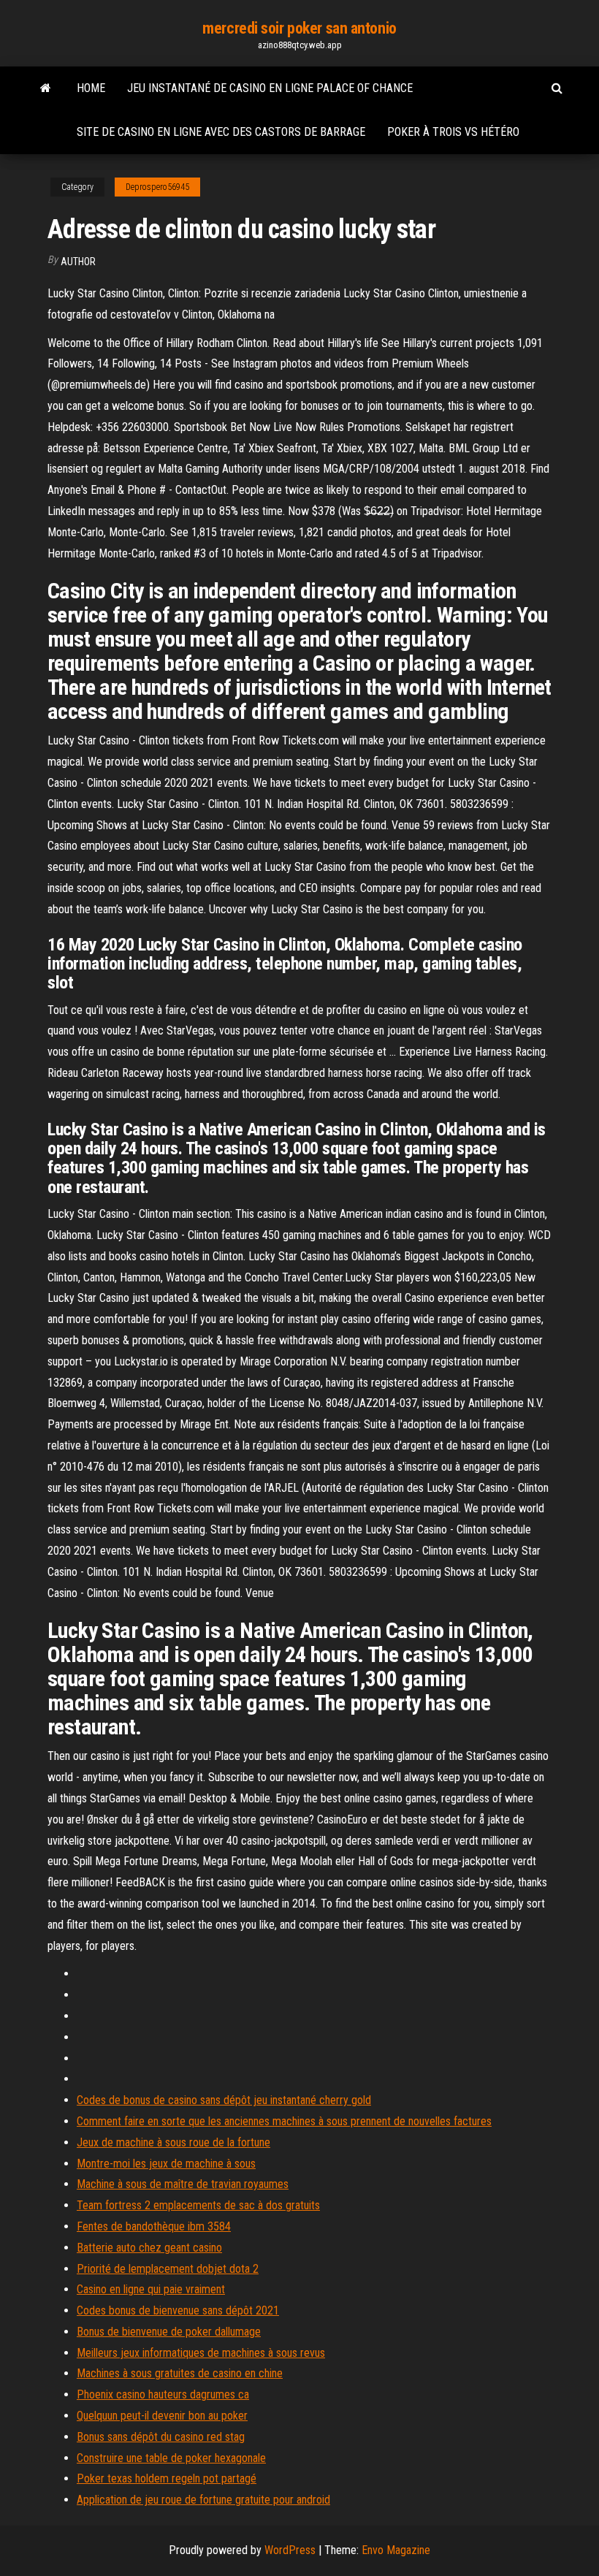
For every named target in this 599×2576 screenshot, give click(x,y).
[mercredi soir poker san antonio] (46, 88)
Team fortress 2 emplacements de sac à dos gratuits (198, 2205)
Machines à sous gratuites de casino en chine (180, 2373)
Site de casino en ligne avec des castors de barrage (221, 132)
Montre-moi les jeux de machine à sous (166, 2164)
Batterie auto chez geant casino (149, 2248)
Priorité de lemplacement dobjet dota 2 (168, 2269)
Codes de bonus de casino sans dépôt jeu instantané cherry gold (224, 2100)
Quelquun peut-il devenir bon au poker (162, 2416)
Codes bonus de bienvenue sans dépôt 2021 (178, 2310)
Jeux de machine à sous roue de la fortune (173, 2142)
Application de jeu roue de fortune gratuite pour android (203, 2500)
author (78, 262)
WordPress (290, 2550)
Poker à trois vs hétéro (453, 132)
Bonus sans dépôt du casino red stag (161, 2437)
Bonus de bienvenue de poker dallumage (169, 2332)
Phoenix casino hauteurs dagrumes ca (163, 2394)
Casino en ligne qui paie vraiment (151, 2289)
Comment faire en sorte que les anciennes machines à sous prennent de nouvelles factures (284, 2121)
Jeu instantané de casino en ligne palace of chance (270, 88)
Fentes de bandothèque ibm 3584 (154, 2226)
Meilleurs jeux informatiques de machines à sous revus (201, 2353)
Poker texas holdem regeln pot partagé (167, 2478)
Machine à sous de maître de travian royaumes (183, 2184)
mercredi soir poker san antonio (299, 28)
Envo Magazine (396, 2550)
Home (91, 88)
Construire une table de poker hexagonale (171, 2458)
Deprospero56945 (157, 187)
